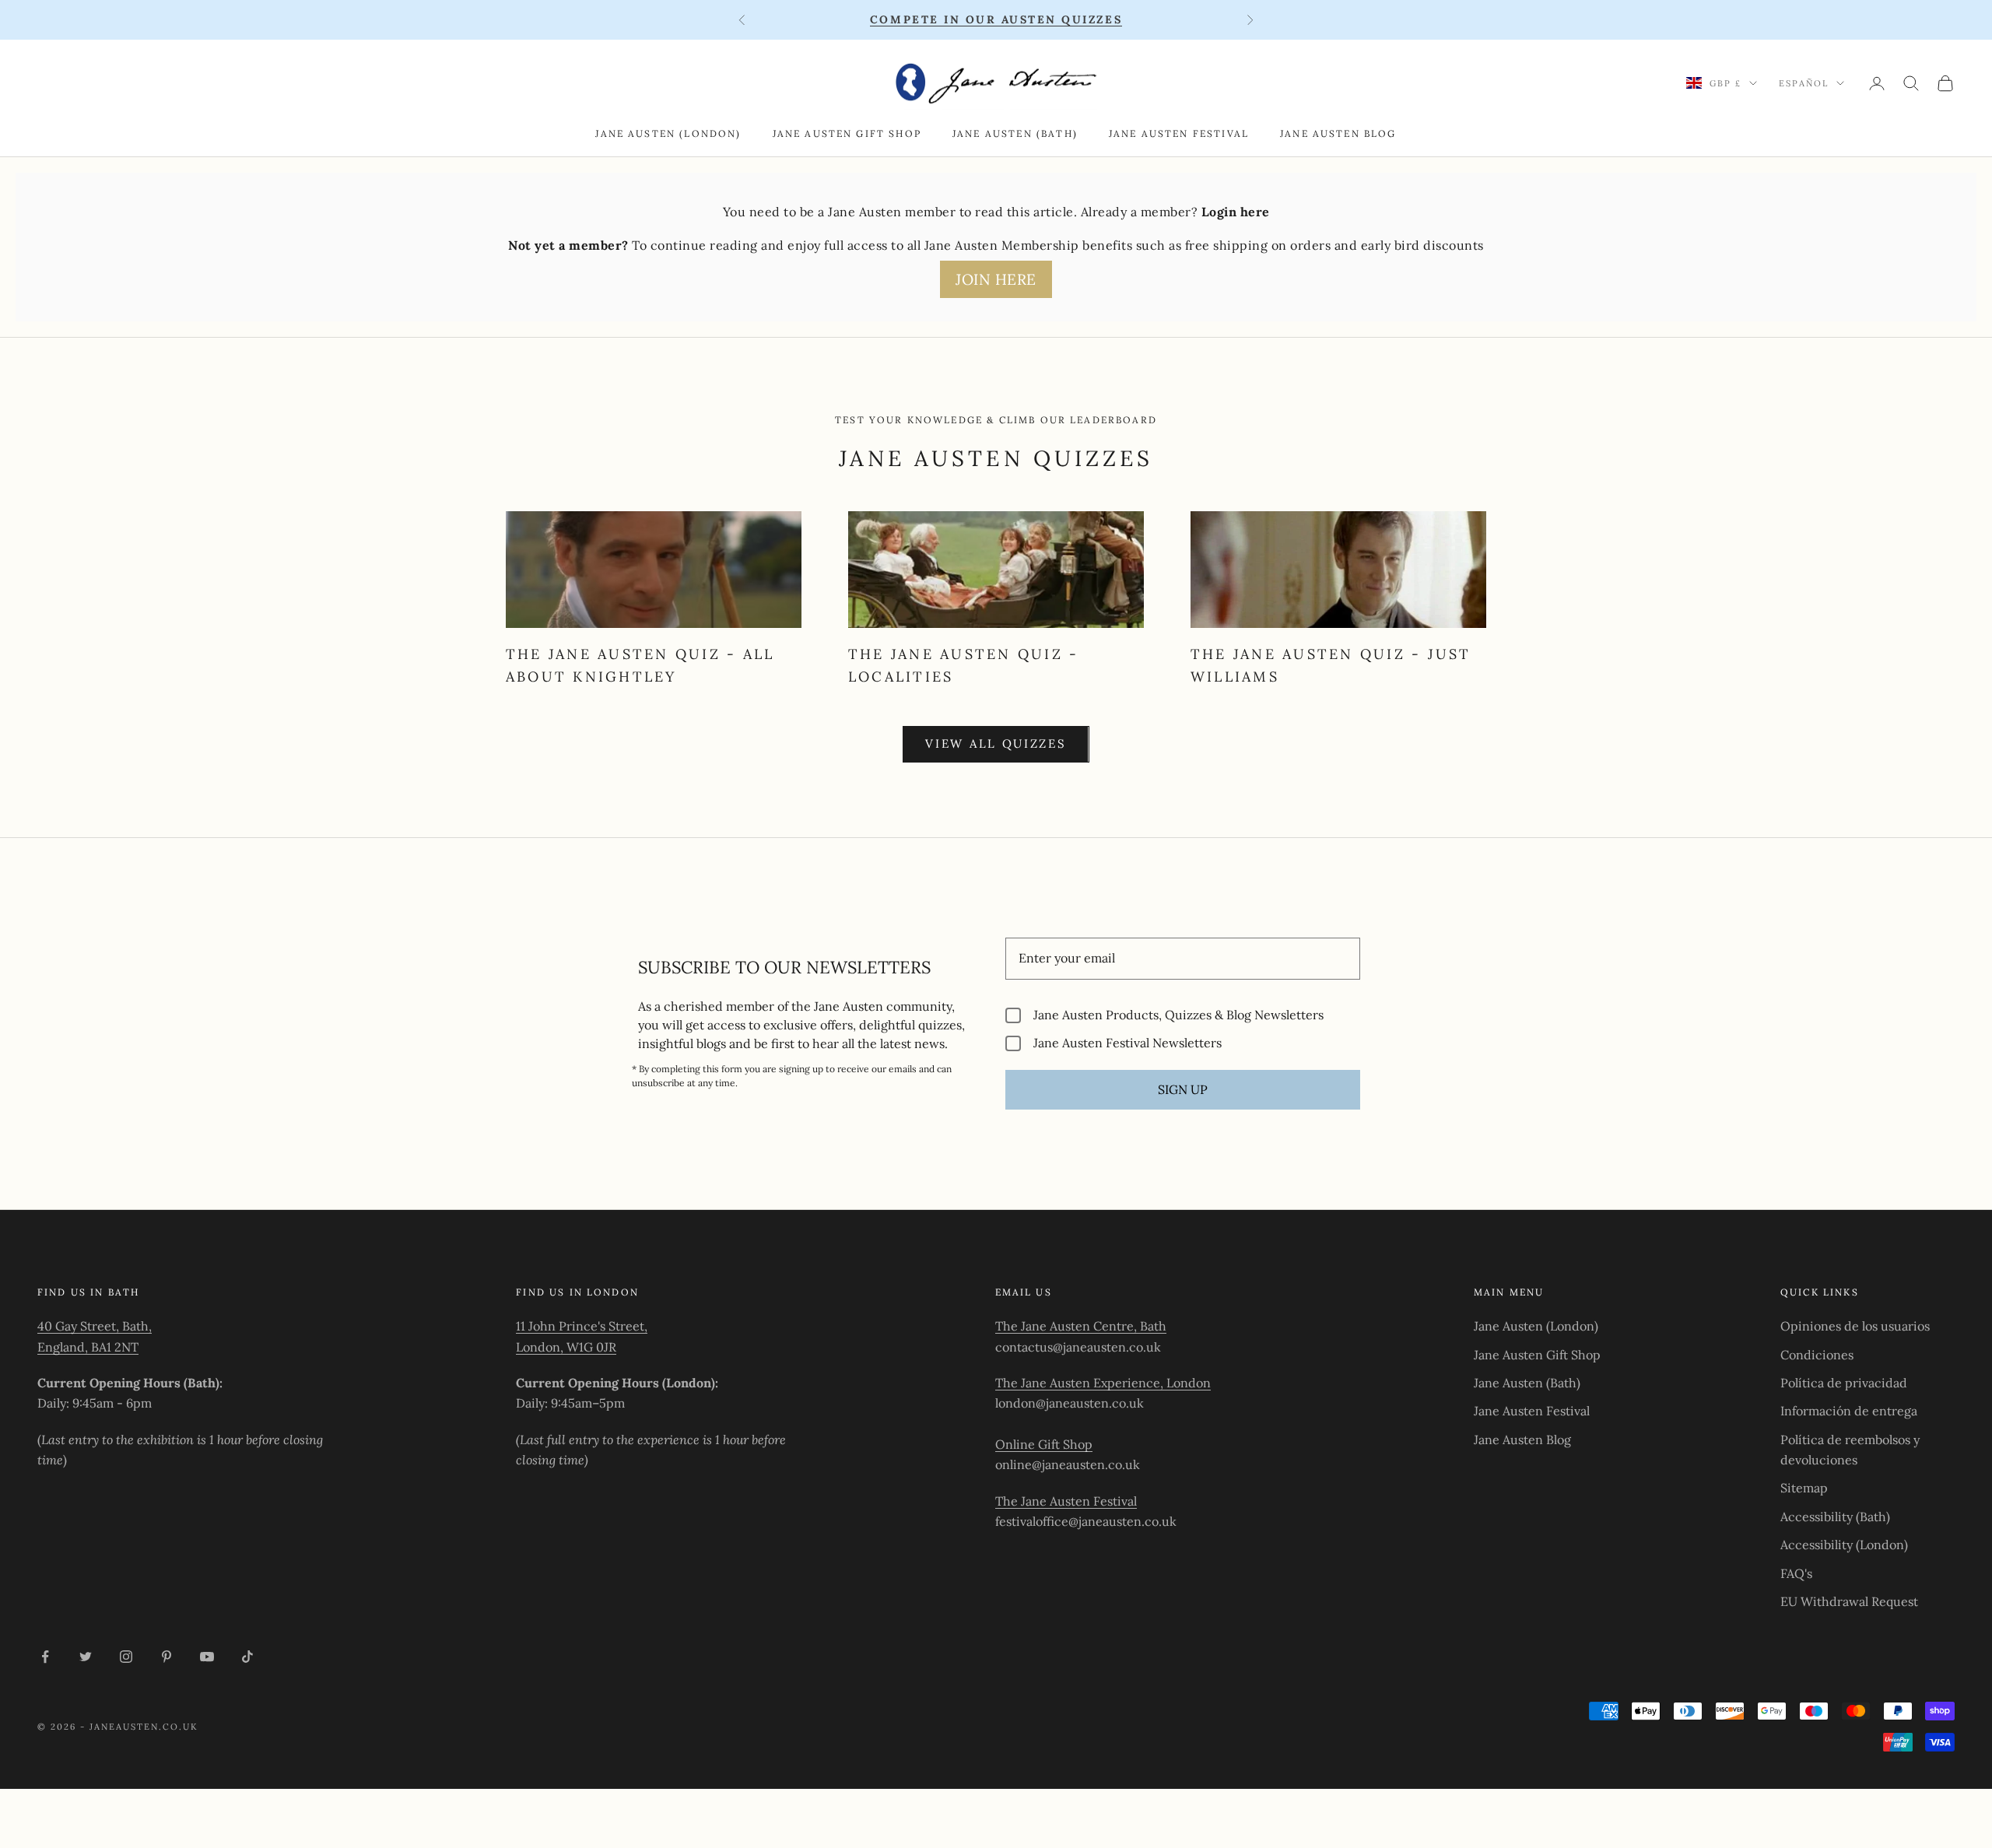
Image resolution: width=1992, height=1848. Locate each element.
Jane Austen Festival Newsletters (1128, 1043)
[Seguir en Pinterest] (167, 1657)
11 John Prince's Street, (582, 1326)
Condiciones (1817, 1355)
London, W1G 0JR (566, 1347)
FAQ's (1796, 1573)
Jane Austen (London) (668, 133)
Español (1804, 83)
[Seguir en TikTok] (247, 1657)
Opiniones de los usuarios (1855, 1326)
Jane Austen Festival (1179, 133)
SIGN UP (1183, 1089)
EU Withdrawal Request (1849, 1601)
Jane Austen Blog (1338, 133)
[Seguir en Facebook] (45, 1657)
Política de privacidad (1844, 1383)
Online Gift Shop (1044, 1444)
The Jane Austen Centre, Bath (1081, 1326)
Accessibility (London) (1844, 1545)
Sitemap (1804, 1488)
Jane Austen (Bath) (1015, 133)
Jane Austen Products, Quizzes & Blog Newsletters (1178, 1015)
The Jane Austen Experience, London (1103, 1383)
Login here (1236, 212)
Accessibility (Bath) (1835, 1517)
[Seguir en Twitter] (86, 1657)
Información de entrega (1849, 1411)
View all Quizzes (996, 743)
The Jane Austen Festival (1066, 1501)
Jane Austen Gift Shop (847, 133)
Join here (996, 279)
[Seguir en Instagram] (126, 1657)
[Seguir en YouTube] (207, 1657)
